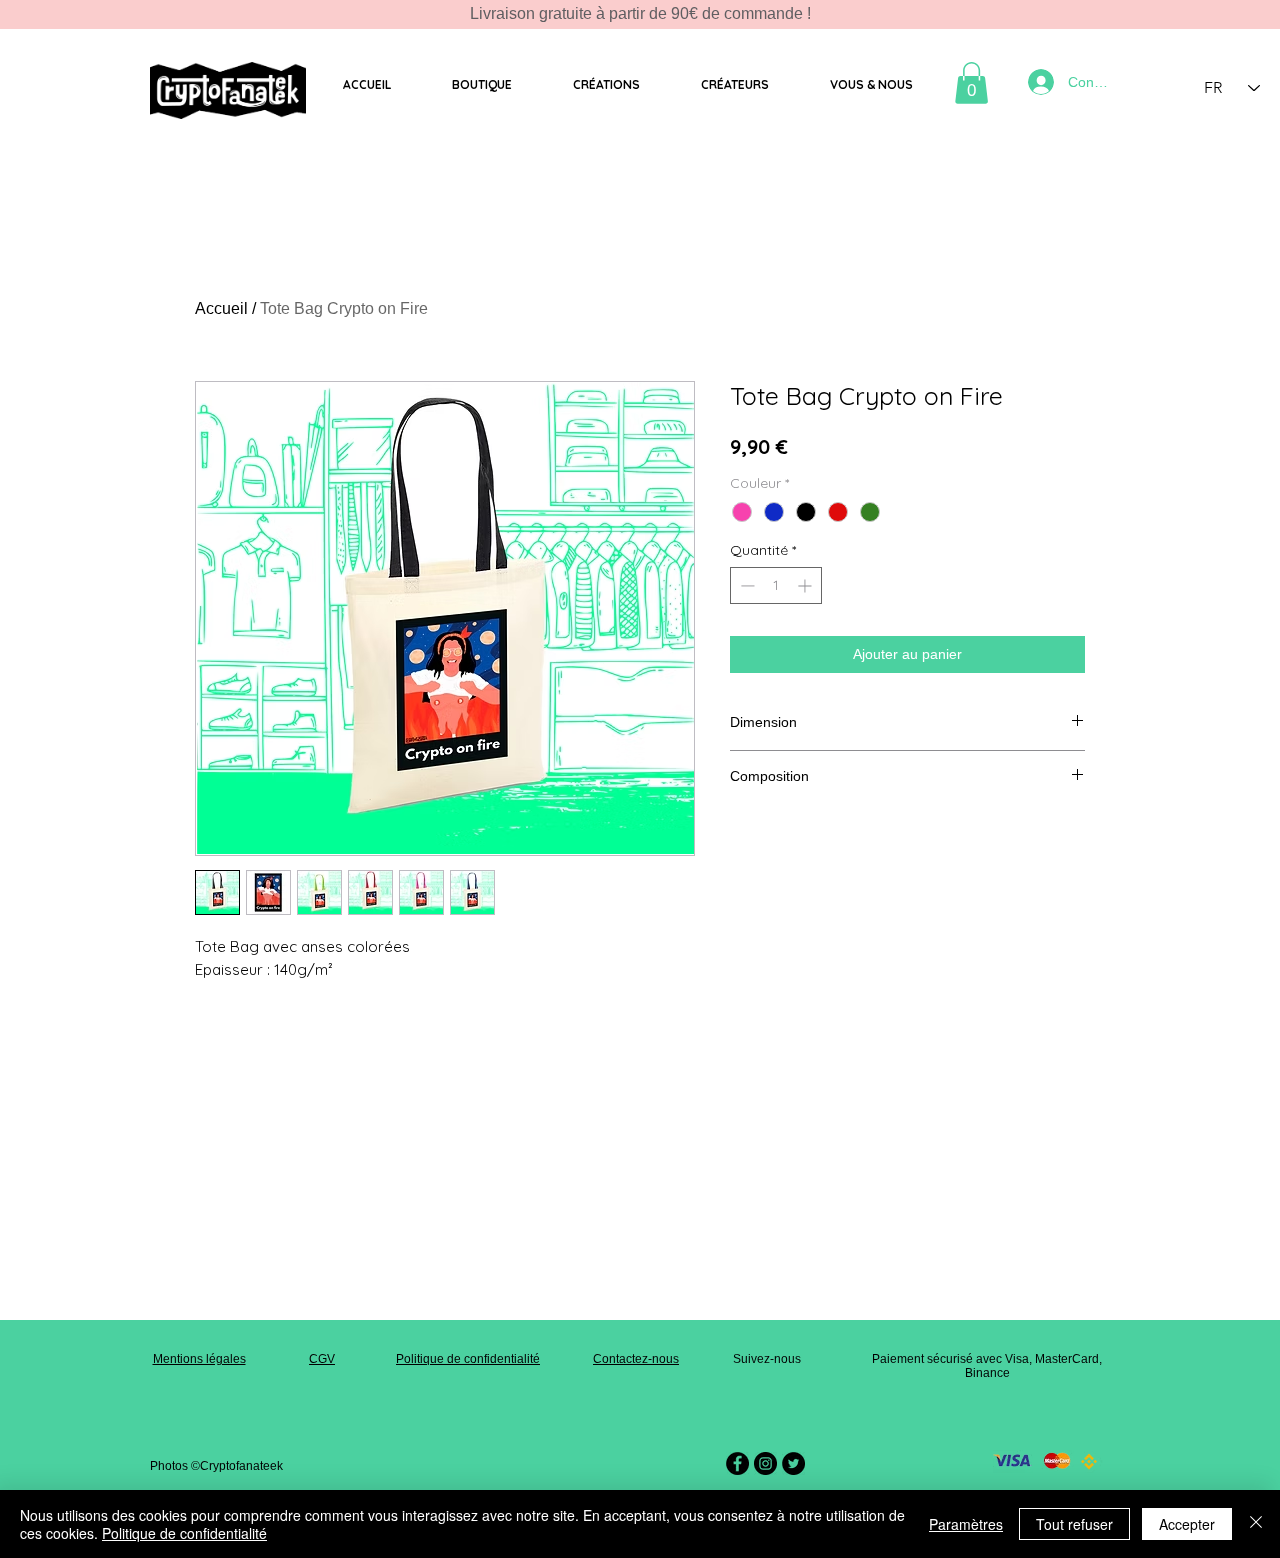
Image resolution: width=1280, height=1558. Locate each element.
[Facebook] (737, 1463)
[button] (481, 85)
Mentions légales (199, 1359)
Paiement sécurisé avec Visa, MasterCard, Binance (987, 1366)
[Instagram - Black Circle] (765, 1463)
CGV (322, 1359)
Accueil (221, 308)
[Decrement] (745, 585)
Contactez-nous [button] (636, 1359)
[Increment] (806, 585)
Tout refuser (1074, 1524)
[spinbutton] (776, 585)
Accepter (1187, 1524)
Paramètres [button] (966, 1524)
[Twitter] (793, 1463)
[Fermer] (1256, 1524)
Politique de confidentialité (468, 1359)
